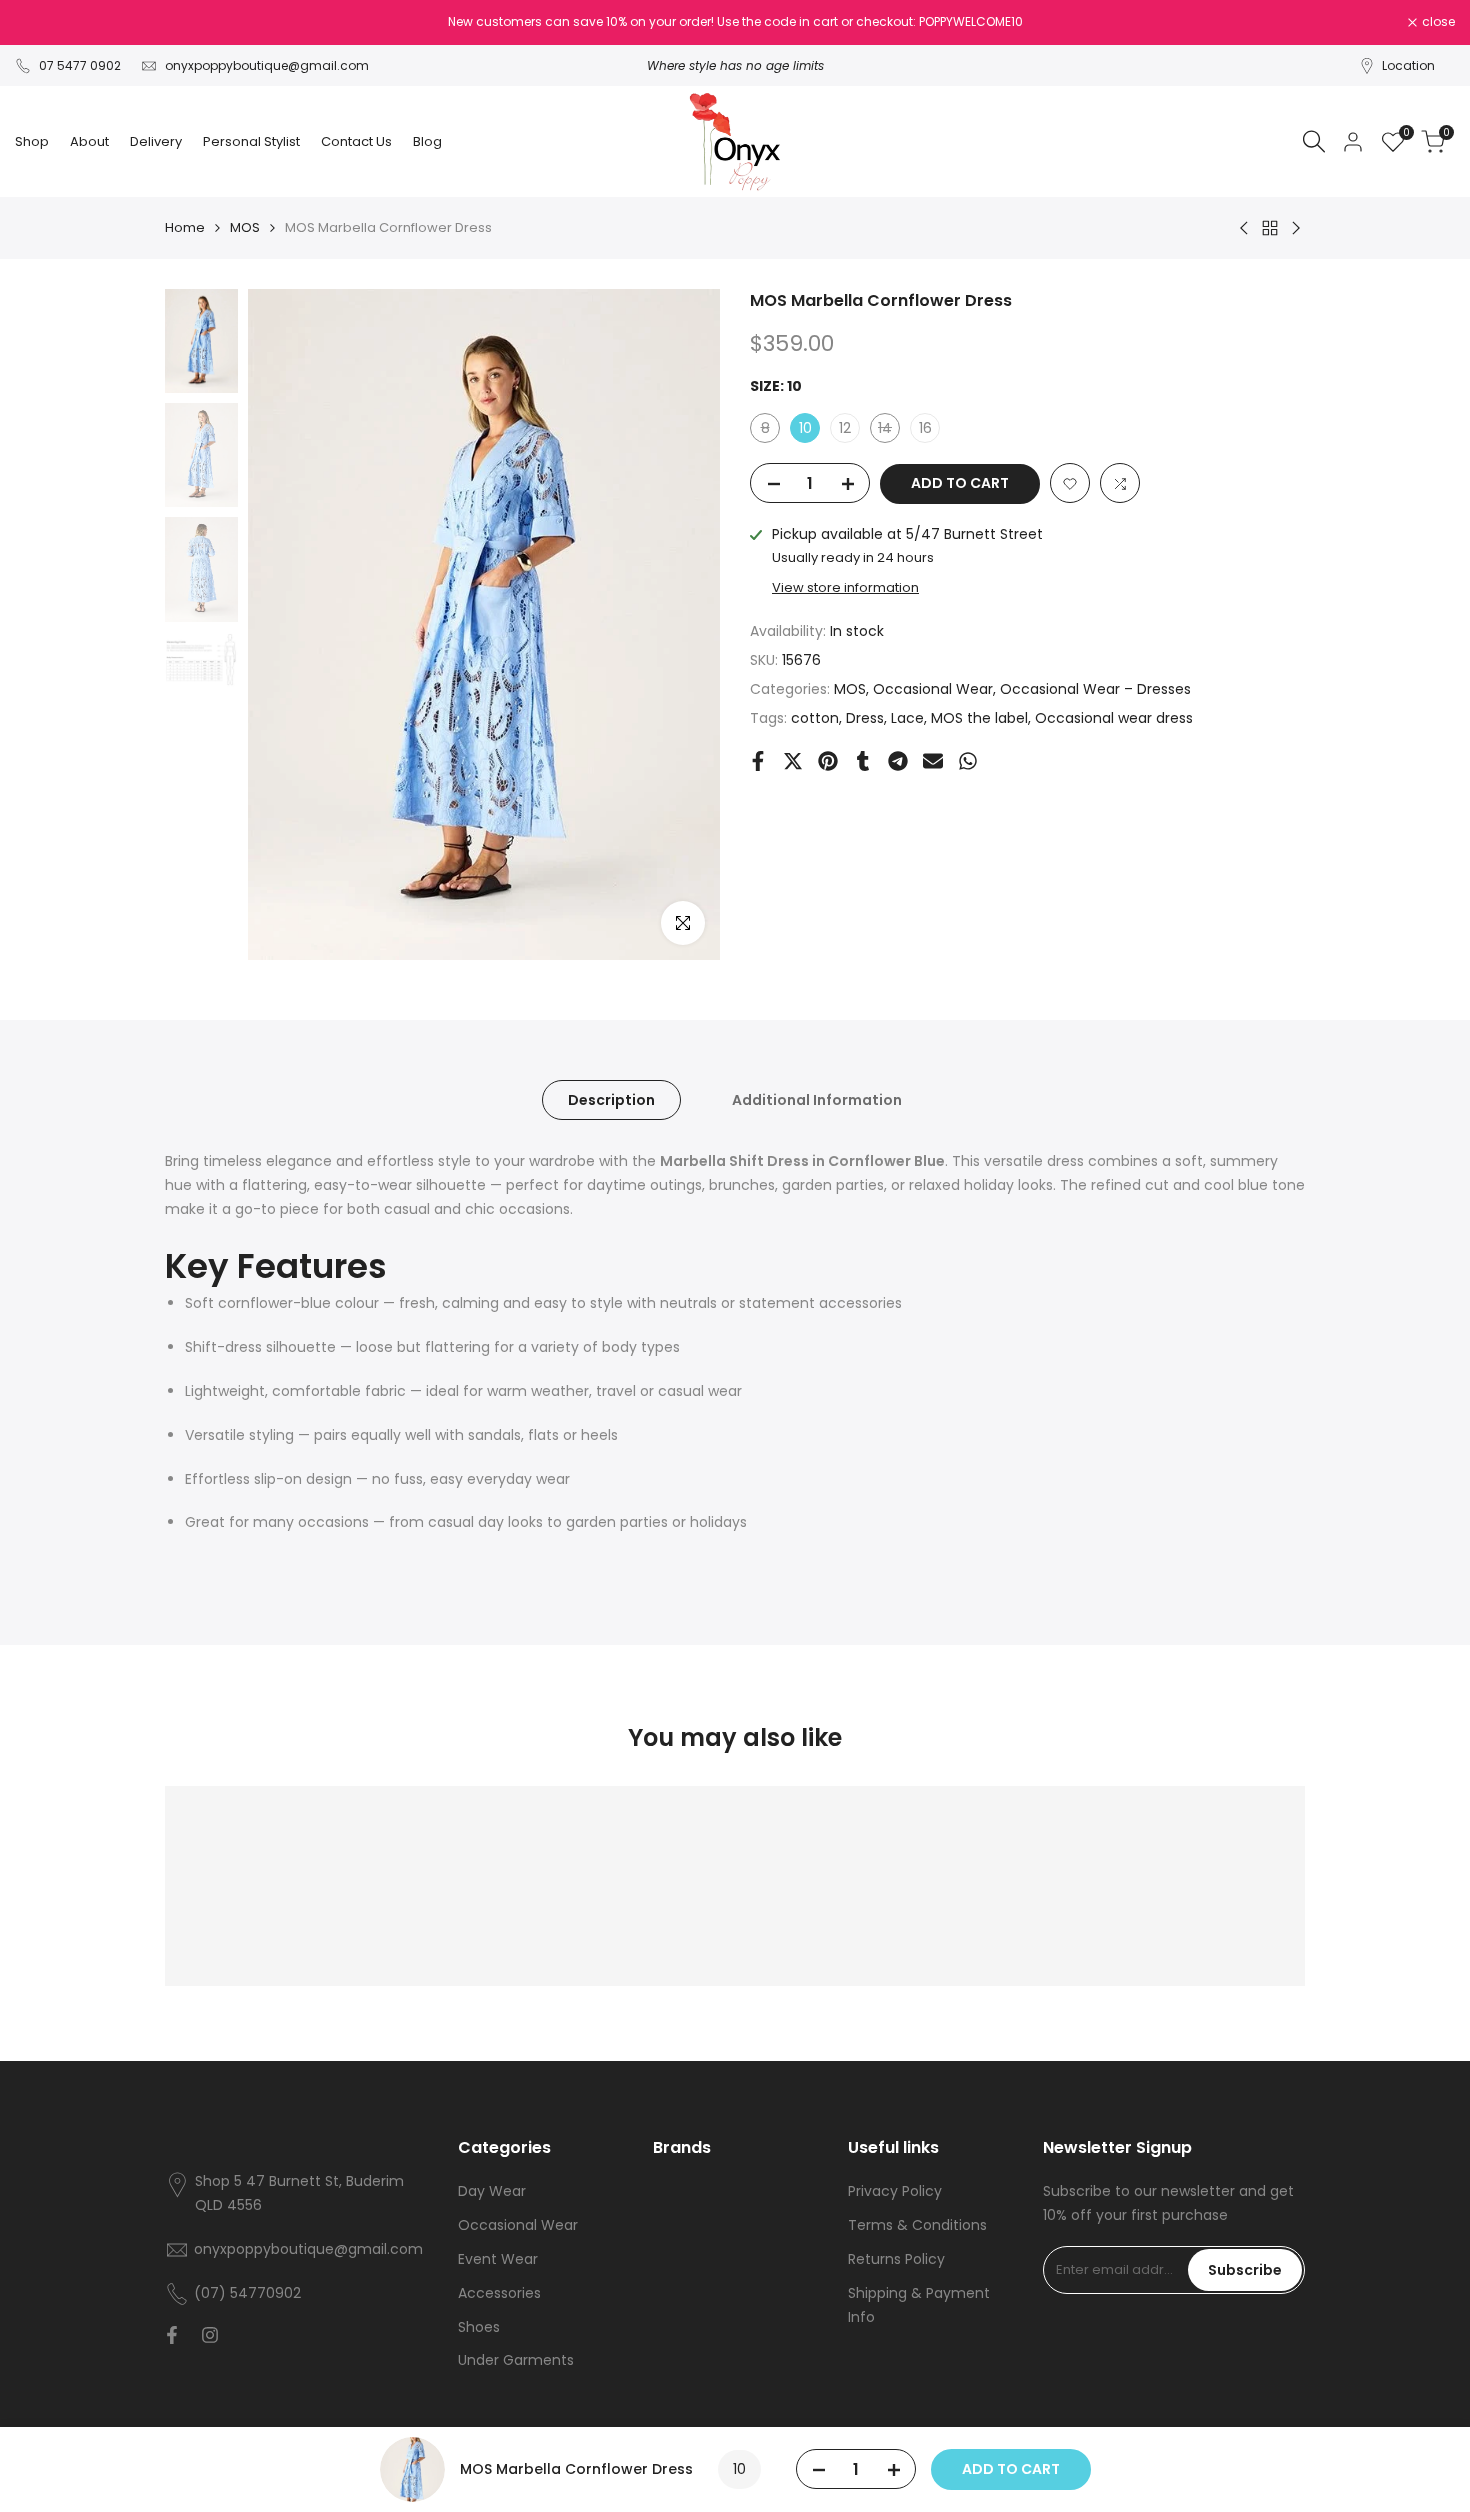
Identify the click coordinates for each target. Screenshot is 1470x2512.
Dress (865, 718)
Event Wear (498, 2259)
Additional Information (817, 1100)
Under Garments (516, 2360)
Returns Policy (896, 2259)
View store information (845, 588)
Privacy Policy (895, 2191)
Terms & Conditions (917, 2225)
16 (925, 429)
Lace (907, 718)
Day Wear (492, 2191)
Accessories (499, 2293)
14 (889, 431)
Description (611, 1100)
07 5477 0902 (80, 65)
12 (845, 429)
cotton (815, 718)
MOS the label (979, 718)
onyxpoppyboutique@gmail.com (267, 65)
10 (805, 429)
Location (1408, 65)
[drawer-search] (1314, 141)
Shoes (479, 2327)
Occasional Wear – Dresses (1095, 689)
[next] (680, 625)
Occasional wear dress (1114, 718)
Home (185, 227)
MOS (245, 227)
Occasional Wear (933, 689)
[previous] (288, 625)
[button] (1070, 484)
